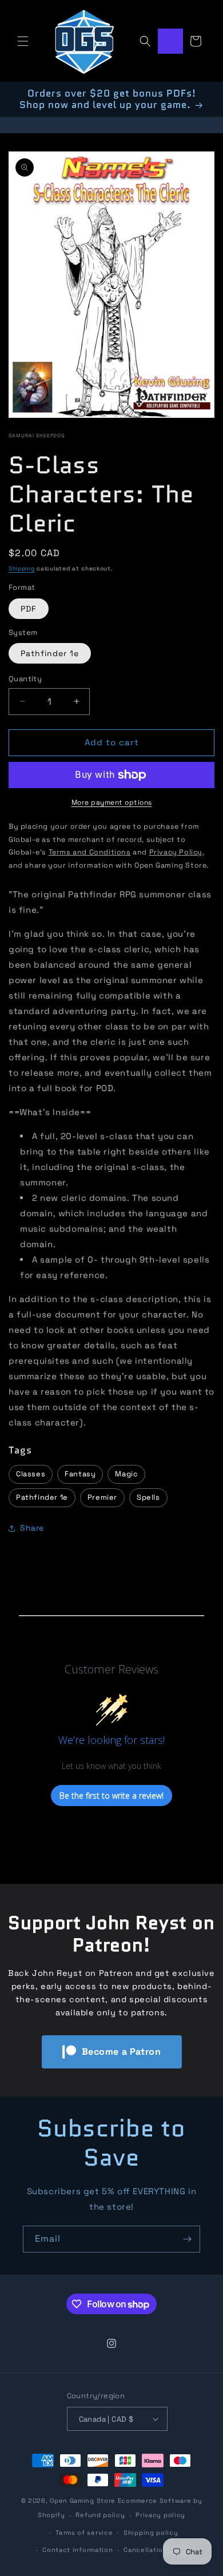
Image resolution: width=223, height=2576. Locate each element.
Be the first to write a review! (111, 1796)
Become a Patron (122, 2052)
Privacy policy (160, 2515)
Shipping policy (151, 2533)
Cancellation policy (157, 2550)
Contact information (77, 2550)
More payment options (112, 802)
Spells (148, 1497)
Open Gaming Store (83, 2501)
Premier (102, 1497)
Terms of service (84, 2533)
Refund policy (100, 2515)
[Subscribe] (187, 2239)
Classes (31, 1474)
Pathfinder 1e (50, 653)
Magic (126, 1474)
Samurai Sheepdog (37, 436)
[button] (23, 41)
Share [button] (32, 1528)
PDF (29, 609)
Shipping (22, 568)
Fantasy (80, 1474)
